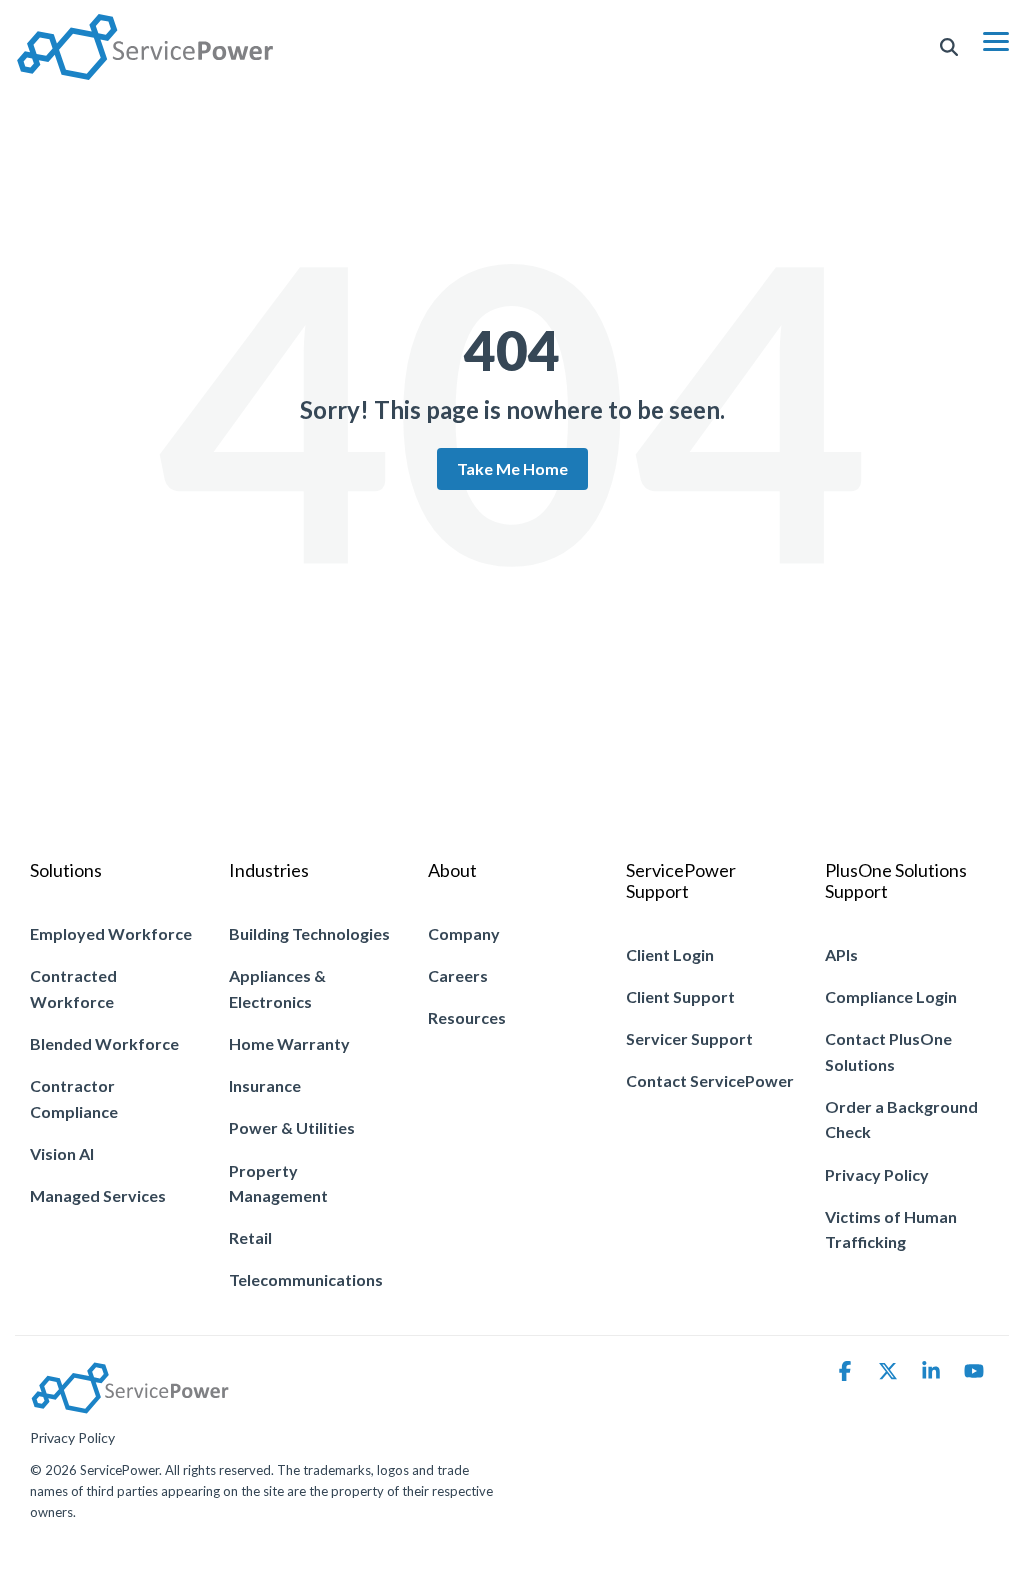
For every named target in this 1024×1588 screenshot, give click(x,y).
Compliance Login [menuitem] (891, 996)
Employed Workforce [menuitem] (111, 933)
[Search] (949, 47)
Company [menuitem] (464, 933)
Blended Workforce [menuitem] (104, 1043)
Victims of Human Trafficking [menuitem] (892, 1229)
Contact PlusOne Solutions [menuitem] (890, 1051)
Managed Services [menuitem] (98, 1195)
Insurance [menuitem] (265, 1085)
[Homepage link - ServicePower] (130, 1404)
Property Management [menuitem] (278, 1183)
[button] (996, 40)
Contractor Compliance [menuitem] (74, 1098)
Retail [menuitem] (250, 1237)
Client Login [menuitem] (670, 954)
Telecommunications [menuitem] (306, 1279)
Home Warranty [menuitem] (289, 1043)
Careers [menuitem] (458, 975)
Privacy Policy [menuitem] (877, 1174)
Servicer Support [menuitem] (689, 1038)
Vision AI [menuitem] (62, 1153)
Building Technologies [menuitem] (309, 933)
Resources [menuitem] (467, 1017)
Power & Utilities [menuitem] (292, 1127)
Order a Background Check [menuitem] (903, 1119)
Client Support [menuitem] (680, 996)
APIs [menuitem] (841, 954)
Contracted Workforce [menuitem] (75, 988)
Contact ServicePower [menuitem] (710, 1080)
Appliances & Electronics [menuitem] (279, 988)
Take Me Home (512, 468)
